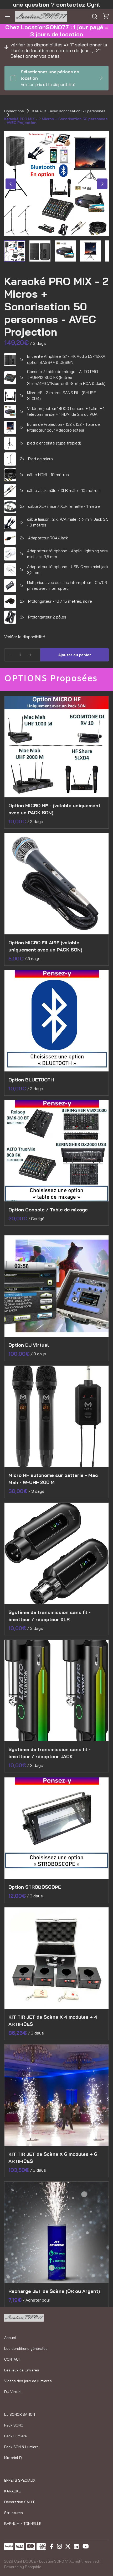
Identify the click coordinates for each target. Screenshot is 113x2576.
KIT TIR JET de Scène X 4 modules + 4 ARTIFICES (53, 2021)
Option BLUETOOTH (31, 1080)
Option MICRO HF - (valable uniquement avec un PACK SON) (54, 809)
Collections (14, 111)
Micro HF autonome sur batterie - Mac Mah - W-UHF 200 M (53, 1479)
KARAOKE (12, 2491)
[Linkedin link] (76, 2547)
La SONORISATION (20, 2414)
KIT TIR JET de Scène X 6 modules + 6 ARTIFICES (53, 2158)
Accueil (11, 2338)
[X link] (68, 2547)
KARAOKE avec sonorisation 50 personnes (69, 111)
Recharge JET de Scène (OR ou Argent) (54, 2291)
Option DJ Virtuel (29, 1345)
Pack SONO (14, 2425)
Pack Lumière (16, 2436)
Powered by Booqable (23, 2567)
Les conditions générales (26, 2348)
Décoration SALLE (20, 2502)
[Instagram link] (59, 2547)
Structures (14, 2513)
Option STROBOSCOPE (35, 1887)
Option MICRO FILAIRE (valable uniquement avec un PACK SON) (45, 946)
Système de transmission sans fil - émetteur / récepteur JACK (50, 1753)
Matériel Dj (13, 2458)
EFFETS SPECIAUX (20, 2480)
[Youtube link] (86, 2547)
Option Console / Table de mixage (48, 1210)
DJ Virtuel (13, 2392)
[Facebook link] (52, 2547)
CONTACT (12, 2359)
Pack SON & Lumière (21, 2447)
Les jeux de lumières (22, 2370)
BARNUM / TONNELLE (23, 2524)
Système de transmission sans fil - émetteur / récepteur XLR (50, 1616)
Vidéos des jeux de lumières (28, 2381)
